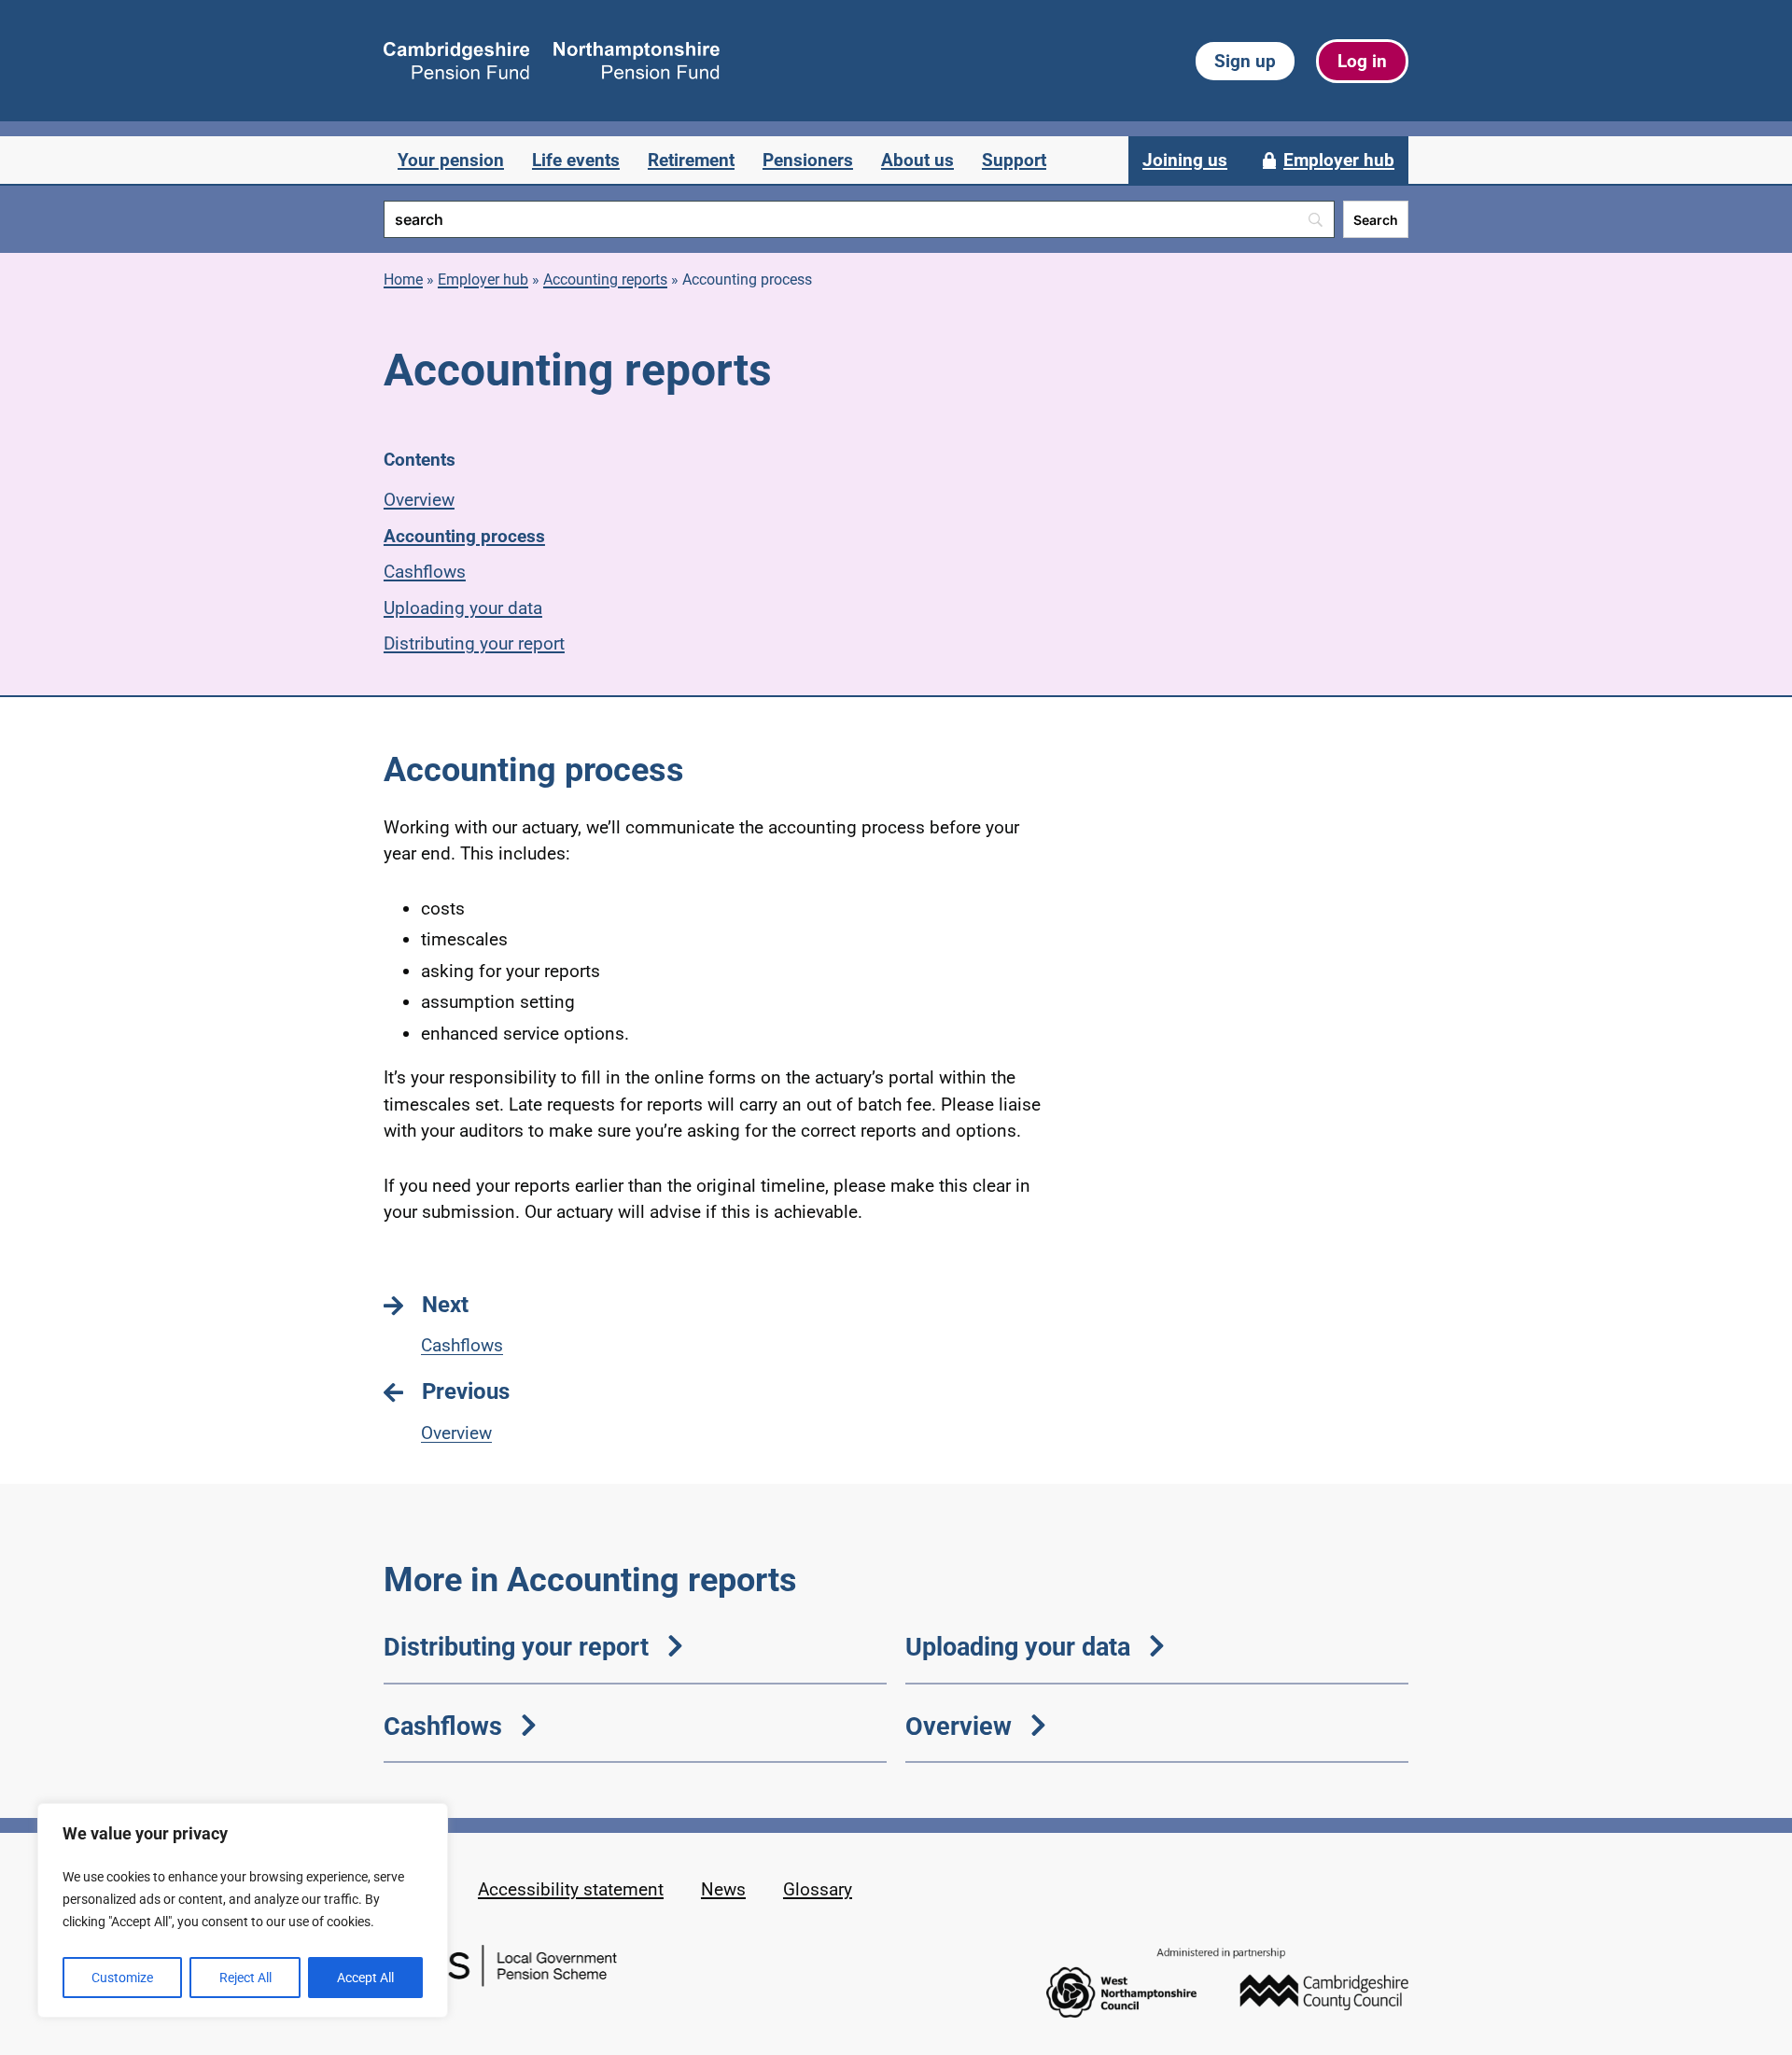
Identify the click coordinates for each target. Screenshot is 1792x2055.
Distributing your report (474, 643)
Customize (122, 1978)
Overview (419, 500)
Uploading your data (463, 608)
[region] (243, 1910)
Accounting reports (605, 280)
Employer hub (483, 280)
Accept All (365, 1978)
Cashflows (425, 572)
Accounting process (464, 536)
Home (403, 280)
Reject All (245, 1978)
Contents (420, 460)
